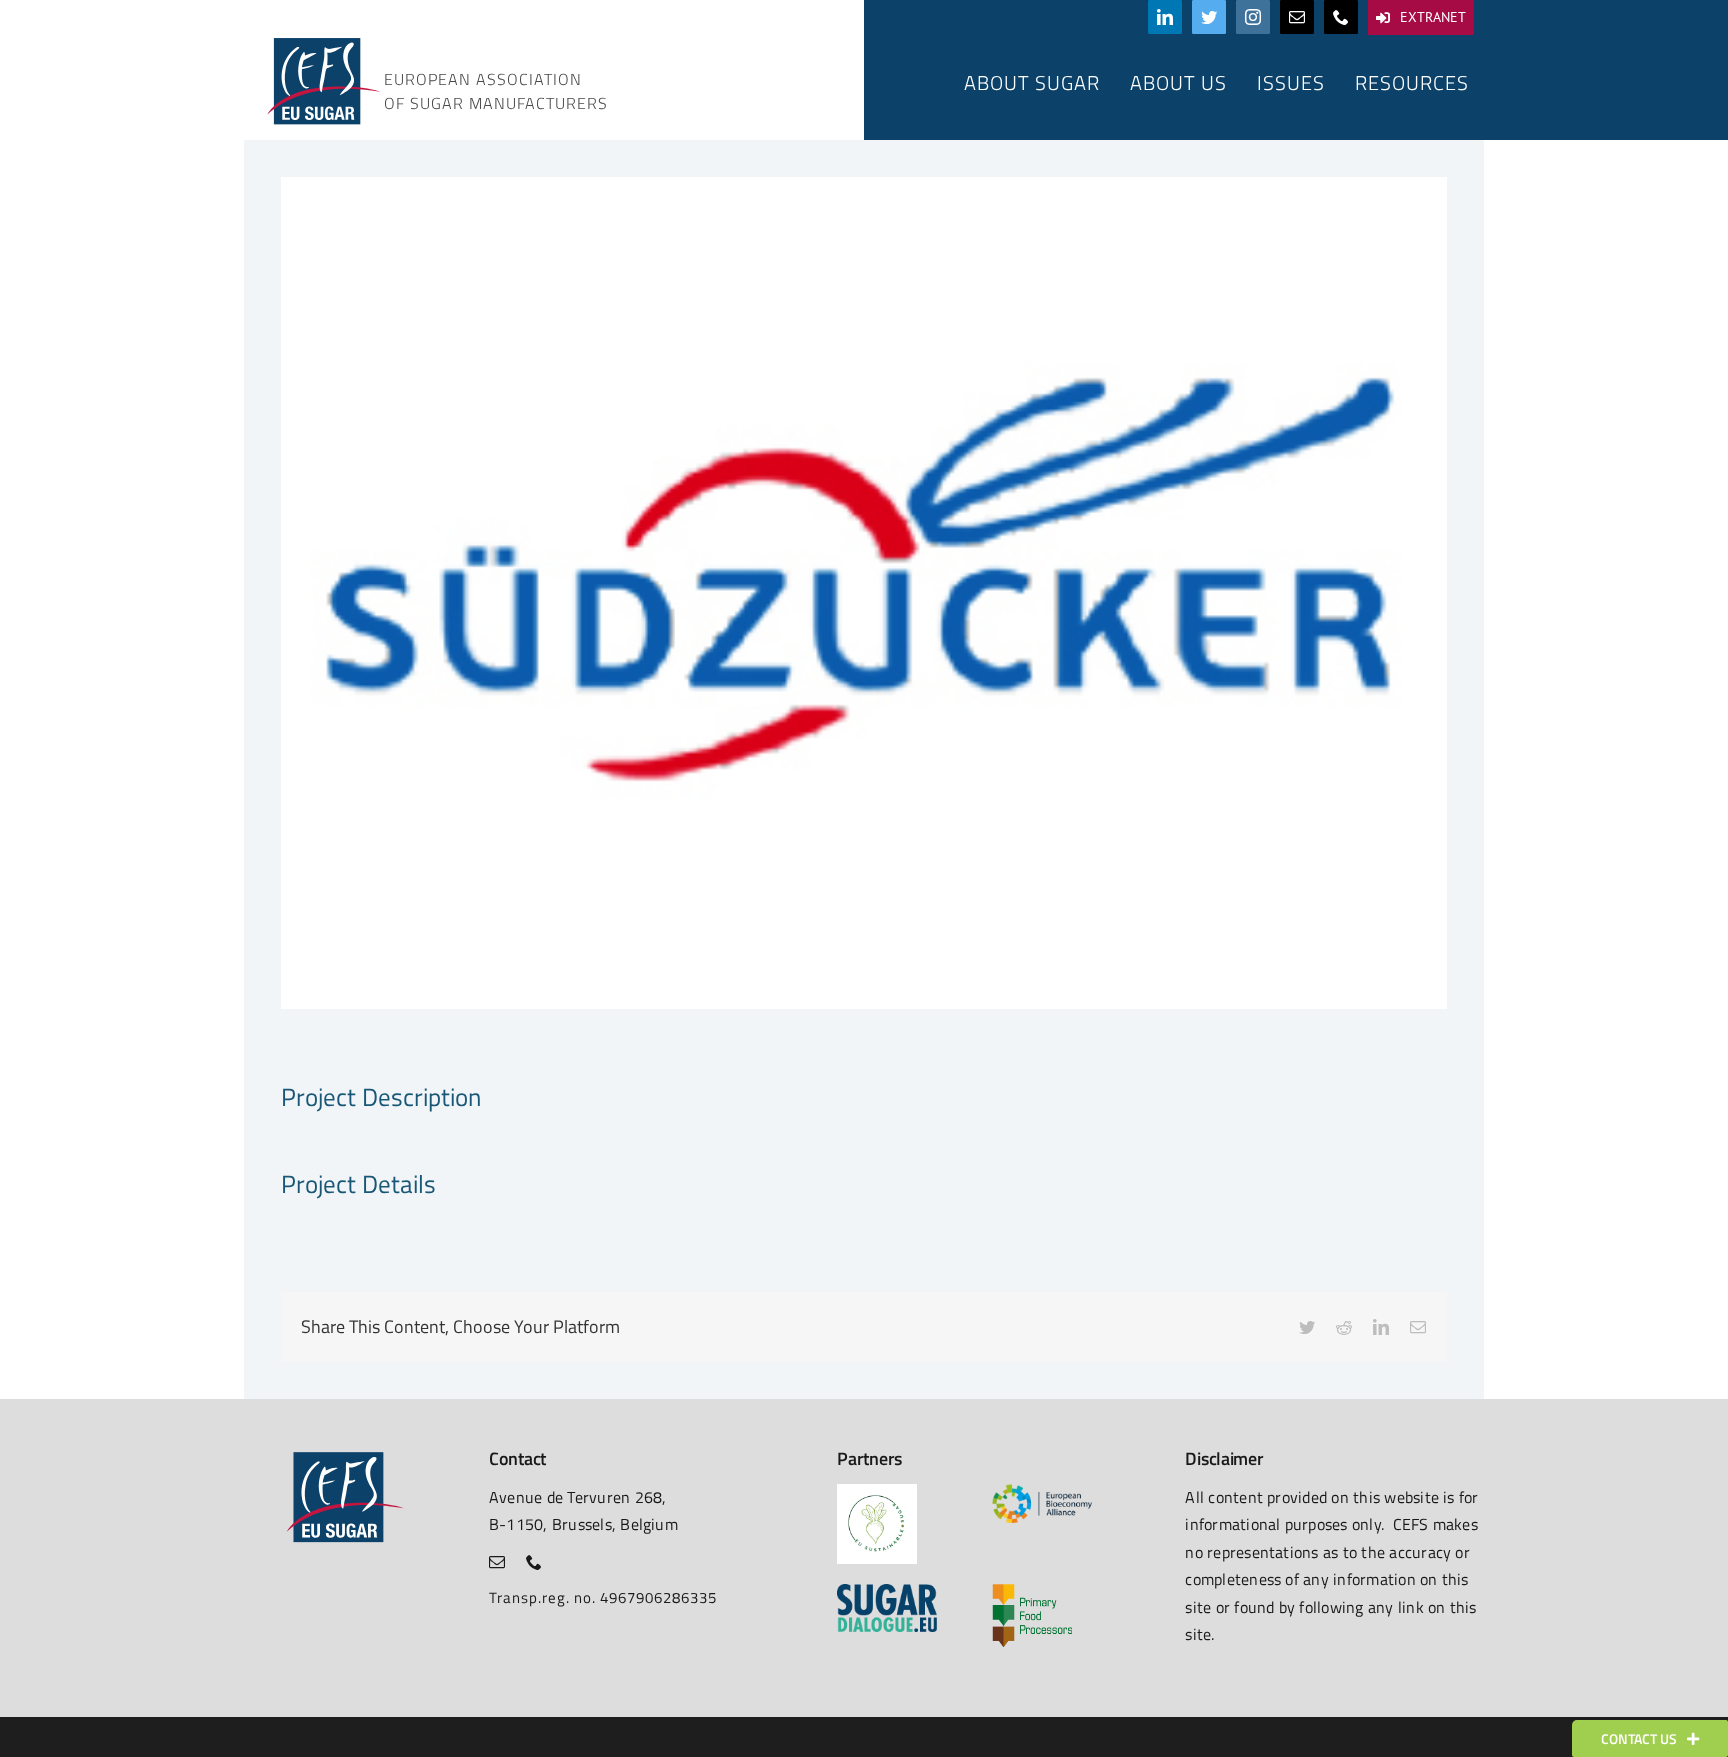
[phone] (1341, 17)
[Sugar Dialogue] (887, 1591)
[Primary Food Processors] (1032, 1591)
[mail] (1297, 17)
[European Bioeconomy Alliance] (1042, 1491)
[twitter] (1209, 17)
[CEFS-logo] (321, 42)
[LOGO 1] (877, 1491)
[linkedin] (1165, 17)
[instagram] (1253, 17)
